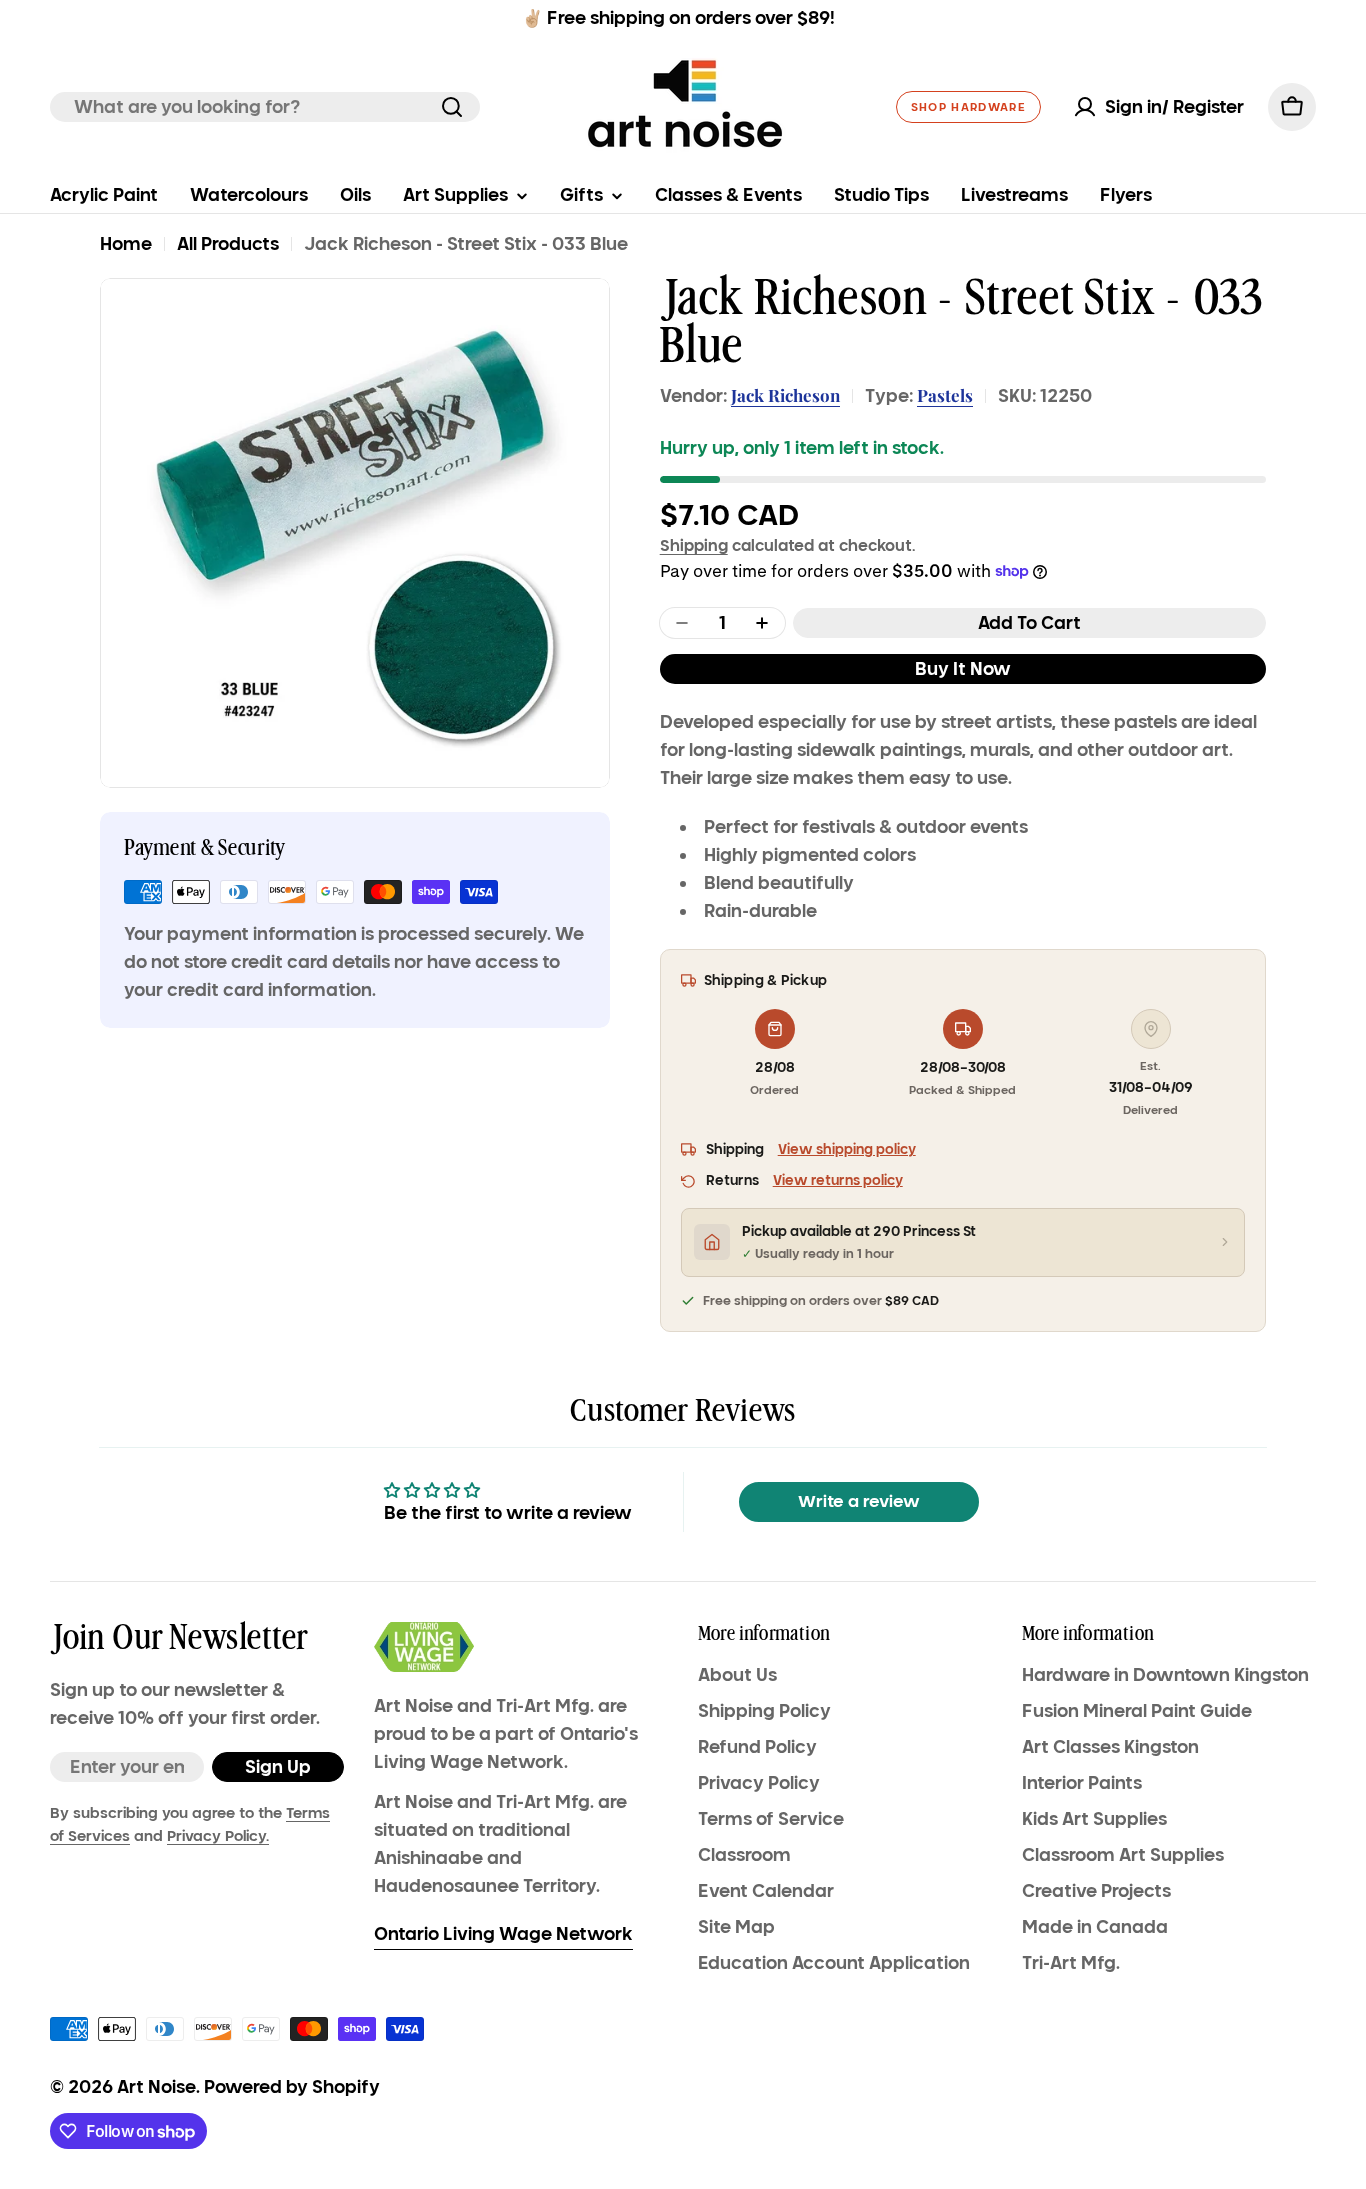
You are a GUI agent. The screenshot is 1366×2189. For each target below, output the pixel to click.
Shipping (694, 545)
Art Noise (156, 2087)
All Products (228, 244)
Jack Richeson (785, 395)
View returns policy (838, 1180)
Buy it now (963, 669)
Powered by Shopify (292, 2087)
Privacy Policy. (218, 1836)
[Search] (452, 107)
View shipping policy (847, 1149)
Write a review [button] (859, 1501)
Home (126, 244)
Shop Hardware (968, 107)
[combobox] (265, 107)
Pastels (945, 395)
